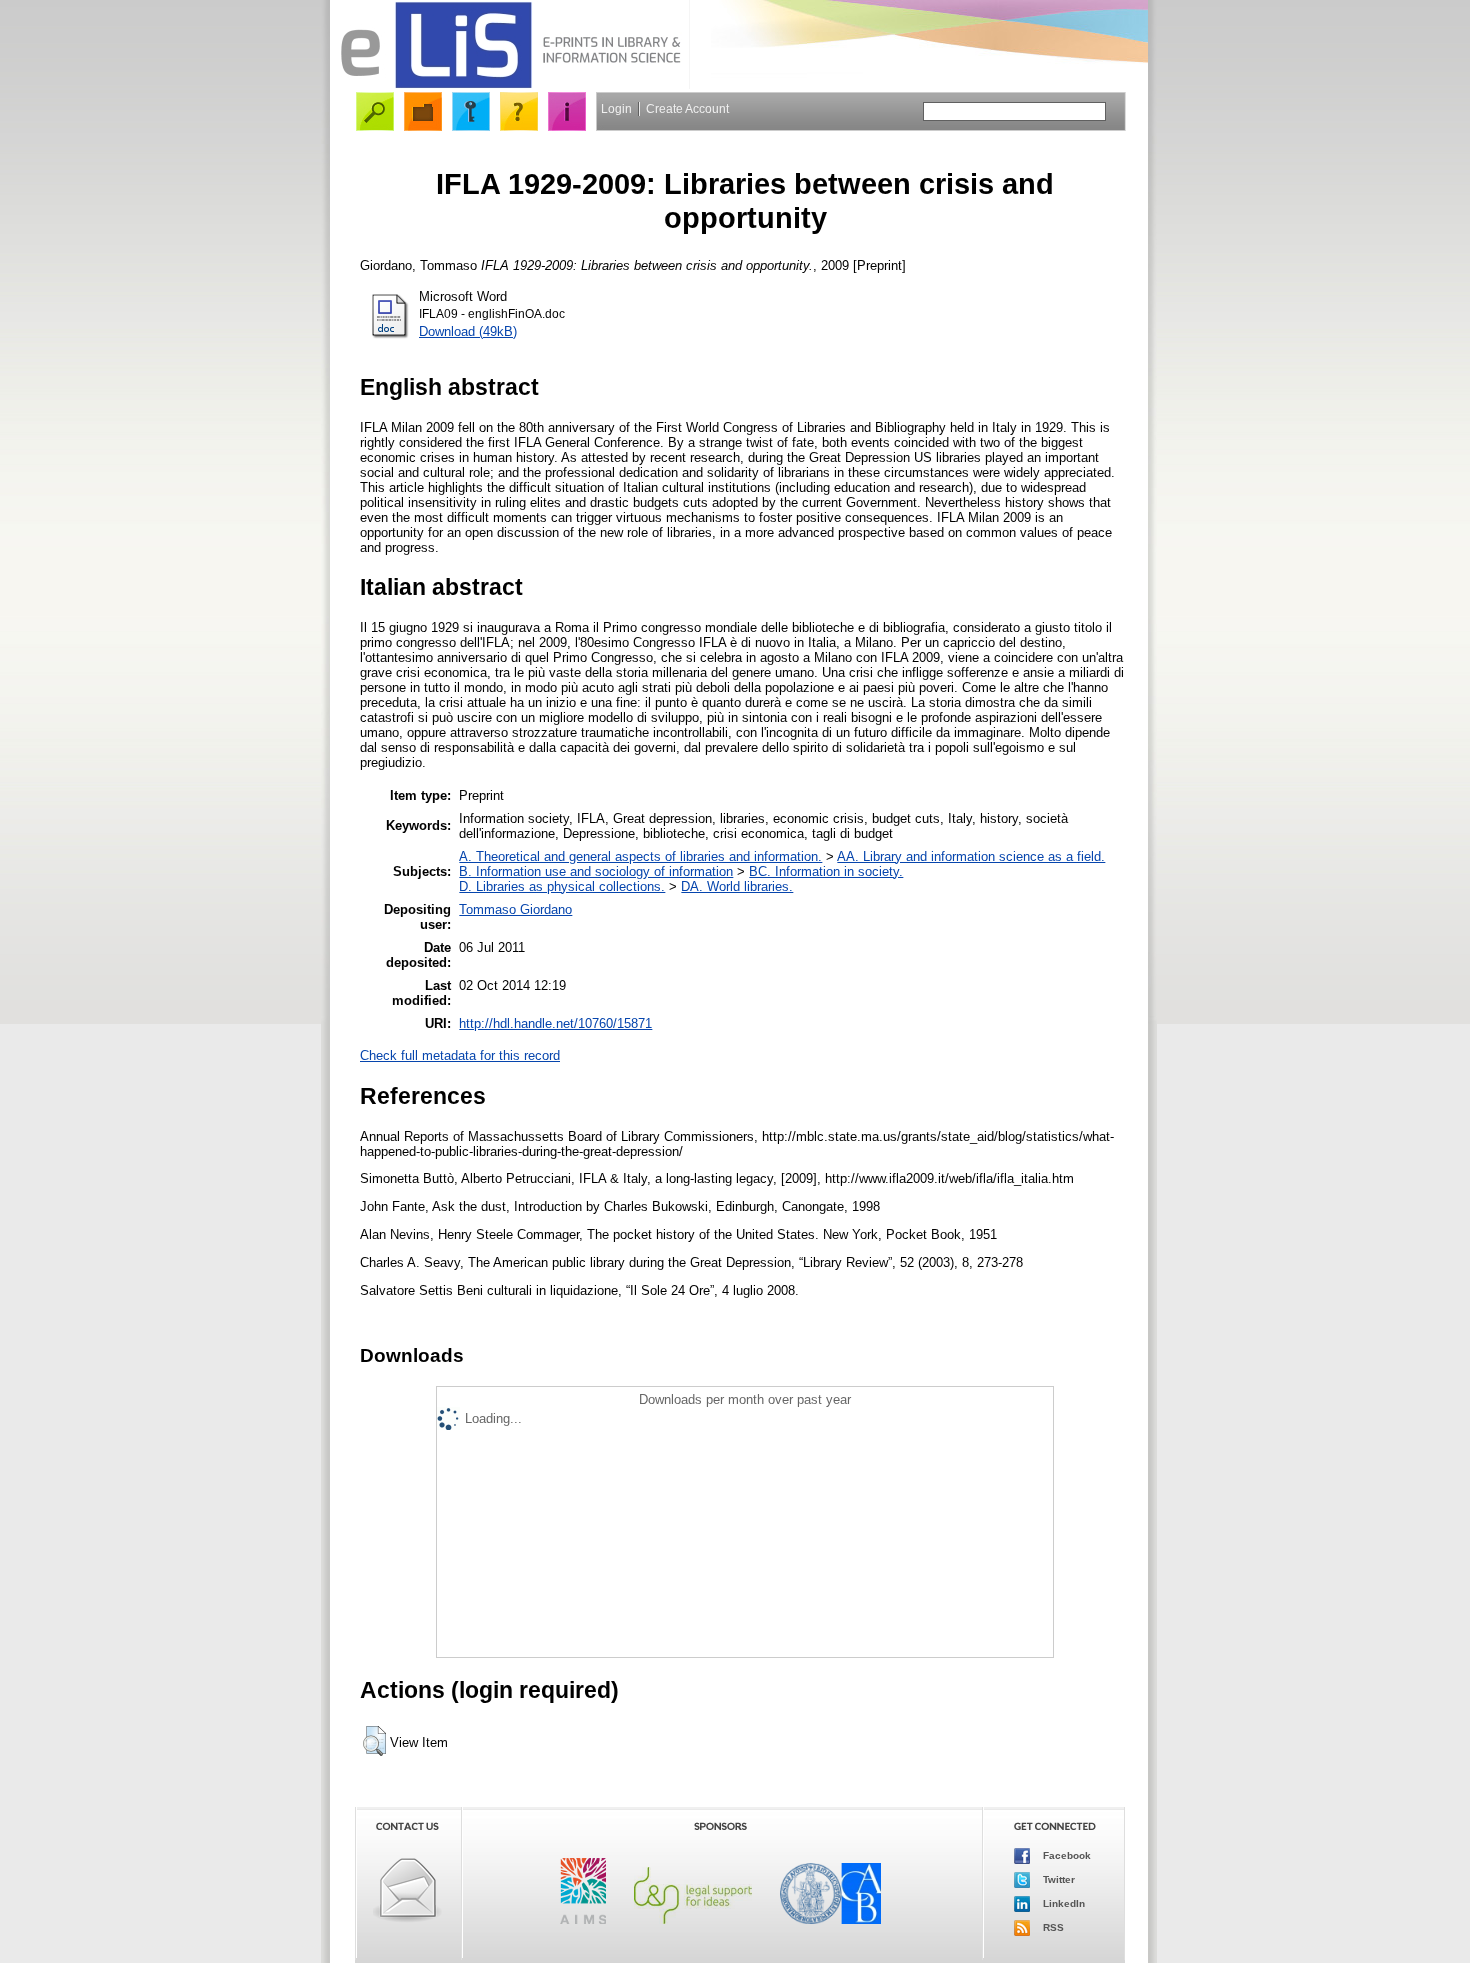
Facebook (1065, 1855)
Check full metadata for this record (460, 1055)
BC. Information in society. (826, 871)
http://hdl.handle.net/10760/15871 (555, 1023)
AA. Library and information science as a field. (971, 856)
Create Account (687, 109)
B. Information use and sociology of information (596, 871)
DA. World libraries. (737, 886)
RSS (1052, 1927)
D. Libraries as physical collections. (562, 886)
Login (616, 109)
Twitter (1057, 1879)
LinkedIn (1062, 1903)
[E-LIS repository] (510, 84)
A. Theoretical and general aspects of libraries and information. (640, 856)
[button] (374, 1741)
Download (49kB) (468, 331)
